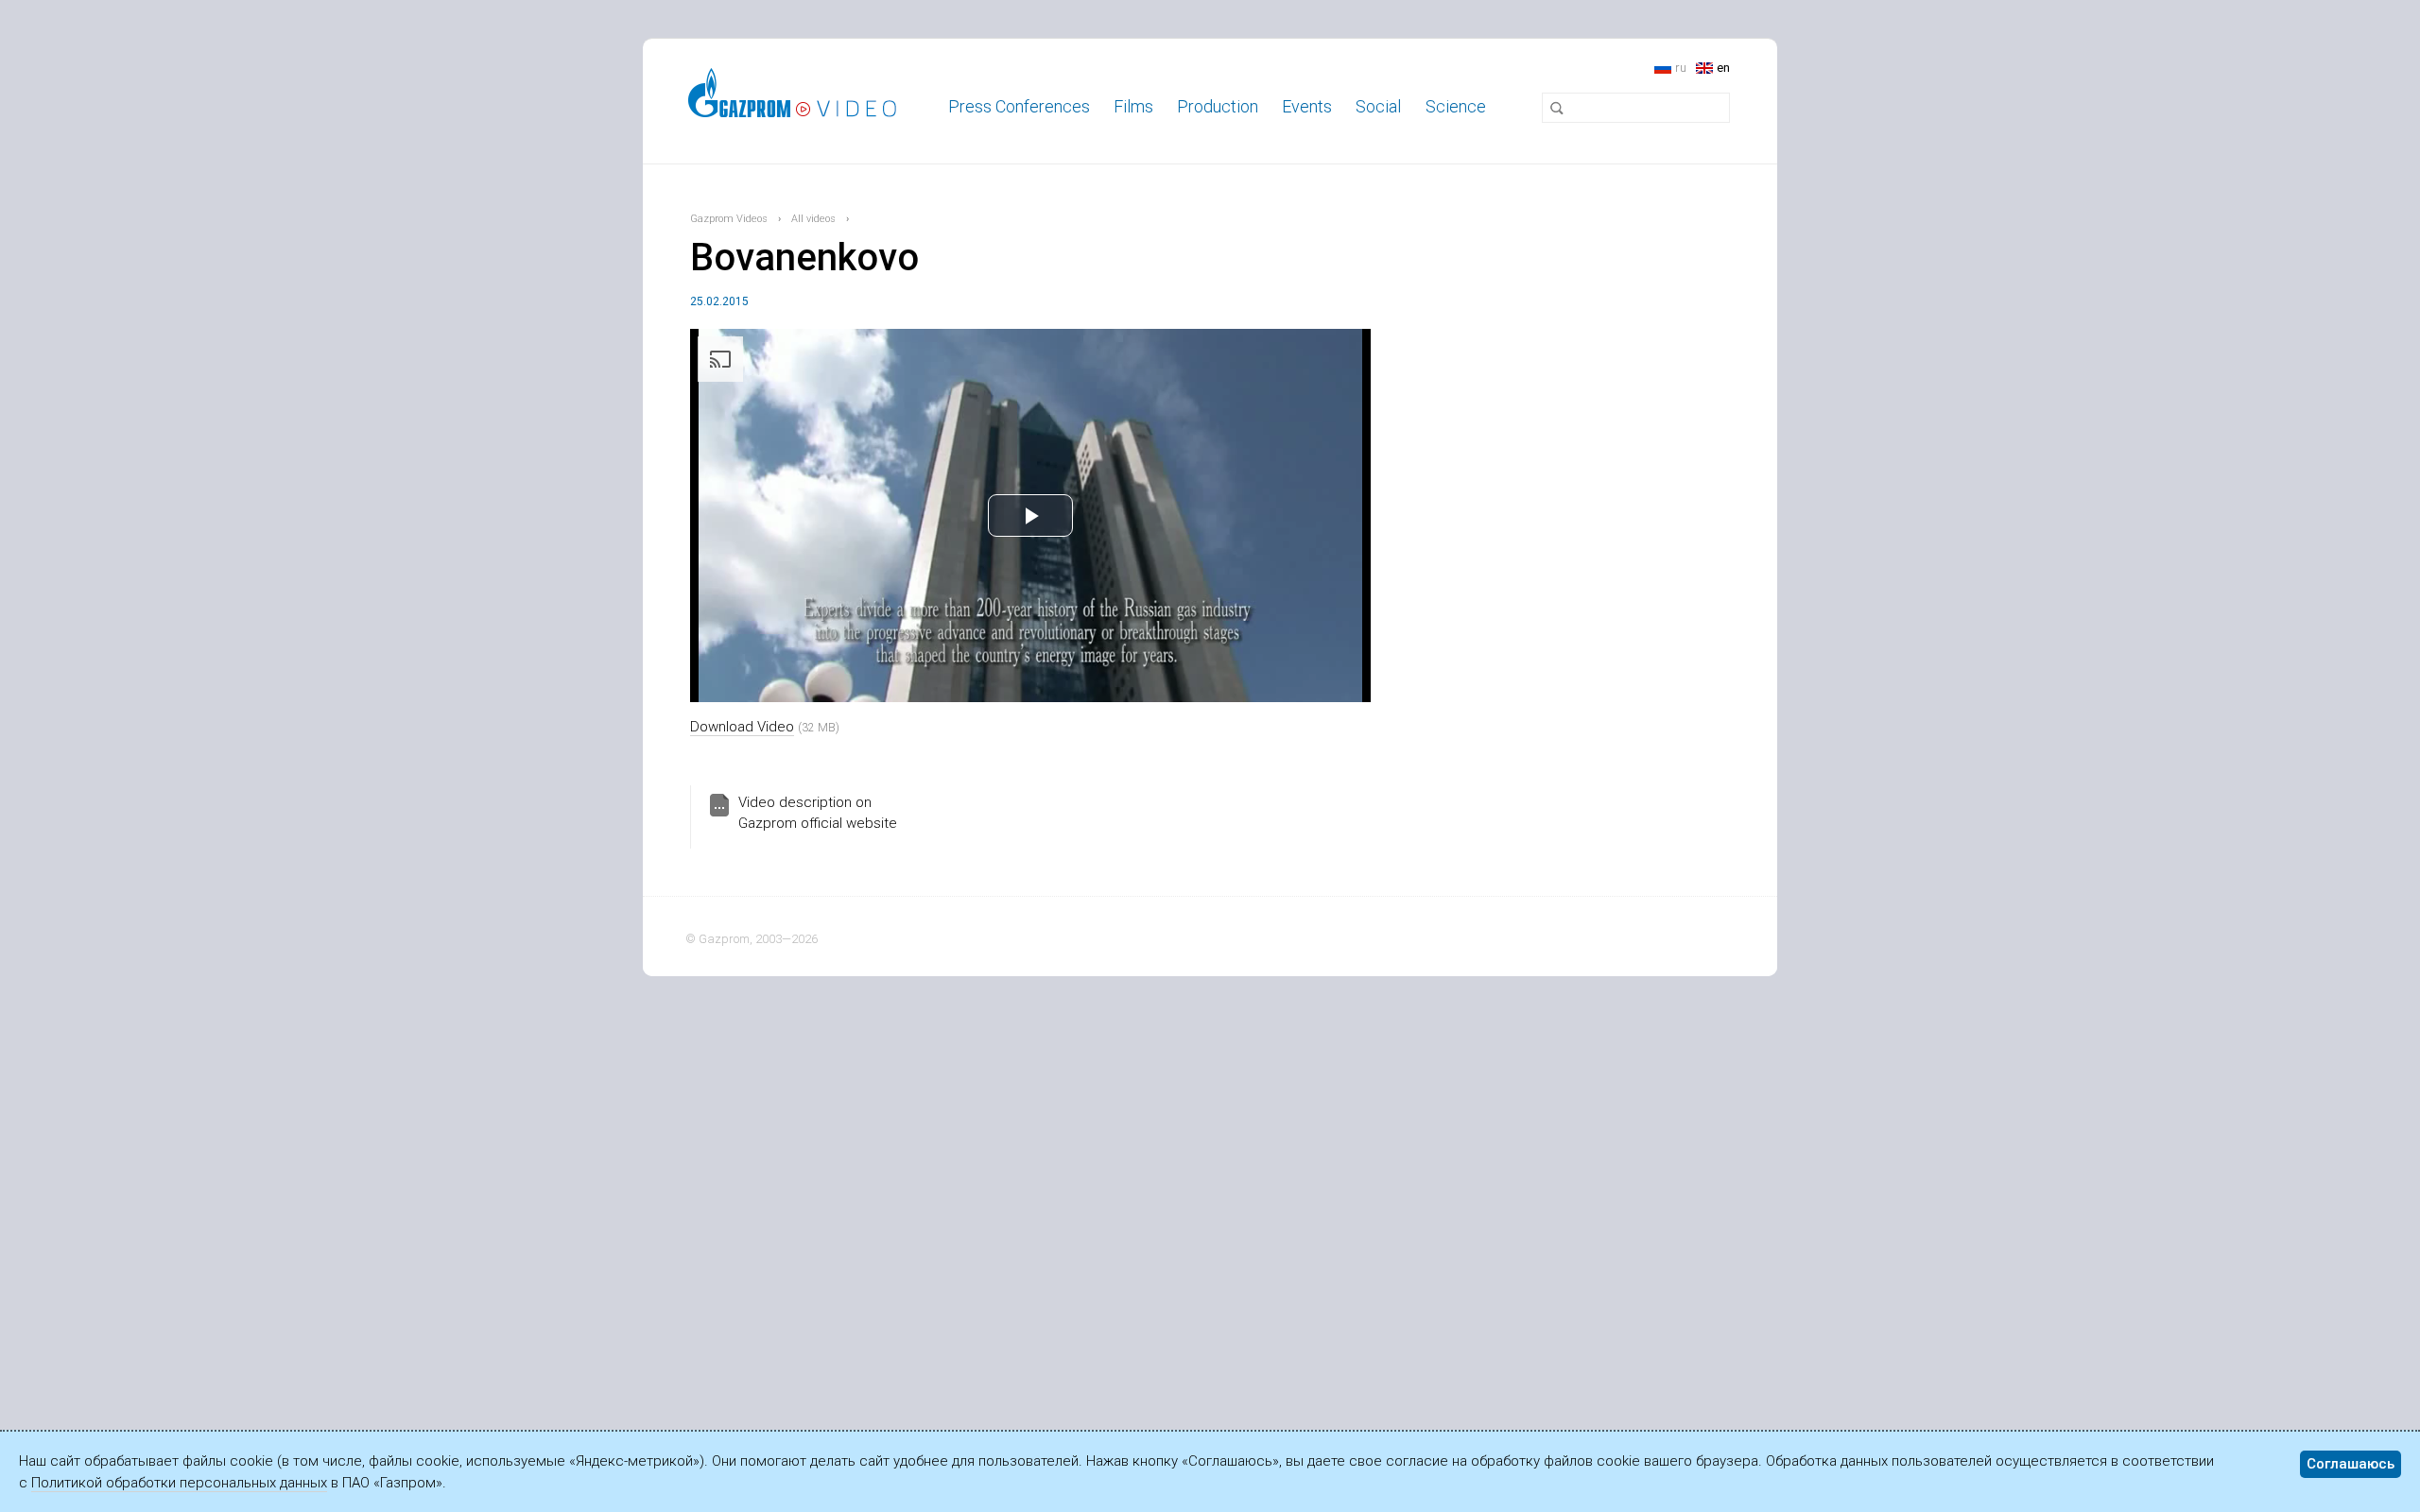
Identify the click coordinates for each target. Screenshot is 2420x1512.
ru (1681, 68)
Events (1307, 106)
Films (1133, 106)
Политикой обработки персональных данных (179, 1483)
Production (1218, 106)
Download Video (742, 727)
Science (1456, 106)
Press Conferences (1019, 106)
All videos (813, 219)
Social (1378, 106)
